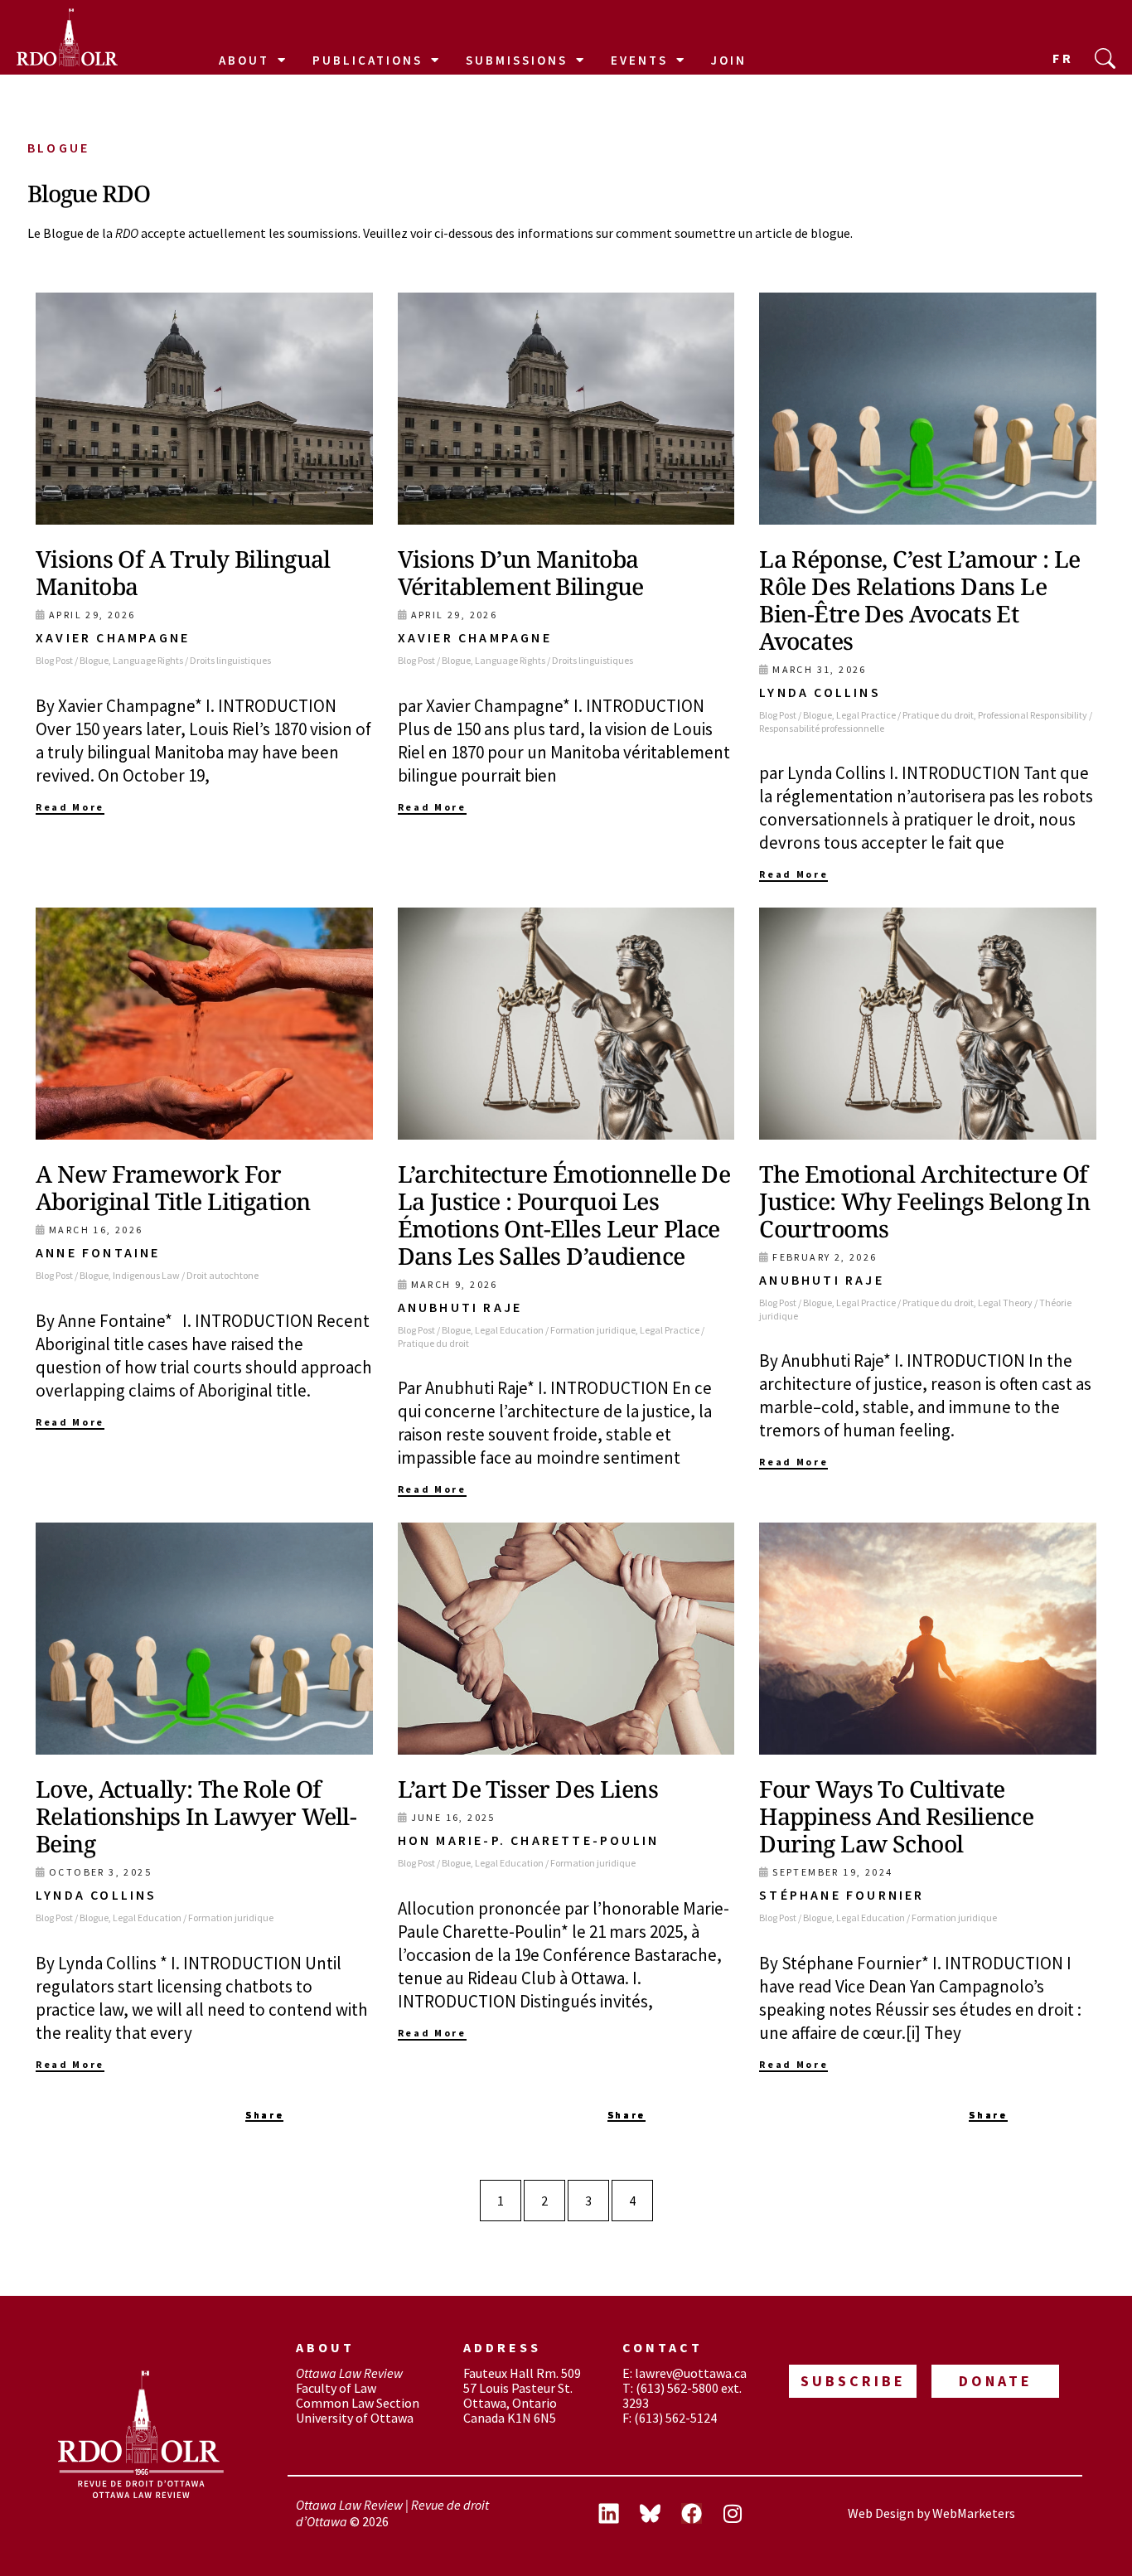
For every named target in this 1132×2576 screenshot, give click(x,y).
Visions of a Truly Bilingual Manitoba (183, 572)
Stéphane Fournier (842, 1895)
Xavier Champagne (113, 637)
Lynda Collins (820, 692)
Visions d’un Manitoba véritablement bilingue (521, 572)
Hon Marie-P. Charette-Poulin (529, 1840)
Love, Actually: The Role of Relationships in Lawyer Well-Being (196, 1816)
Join (729, 60)
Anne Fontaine (98, 1252)
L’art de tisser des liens (528, 1789)
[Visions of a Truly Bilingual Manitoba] (204, 409)
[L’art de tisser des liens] (566, 1639)
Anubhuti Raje (460, 1307)
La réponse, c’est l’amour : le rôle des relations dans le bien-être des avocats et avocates (920, 600)
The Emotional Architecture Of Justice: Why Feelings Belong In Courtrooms (924, 1201)
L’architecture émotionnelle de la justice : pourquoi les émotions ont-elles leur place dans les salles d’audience (564, 1215)
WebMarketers (974, 2513)
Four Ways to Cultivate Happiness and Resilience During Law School (896, 1816)
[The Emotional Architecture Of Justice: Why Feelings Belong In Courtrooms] (928, 1024)
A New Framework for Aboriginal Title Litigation (173, 1187)
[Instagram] (733, 2514)
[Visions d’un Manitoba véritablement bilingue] (566, 409)
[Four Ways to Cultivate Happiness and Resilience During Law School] (928, 1639)
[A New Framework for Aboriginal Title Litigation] (204, 1024)
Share (264, 2115)
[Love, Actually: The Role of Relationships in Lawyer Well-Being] (204, 1639)
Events (639, 60)
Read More (70, 807)
